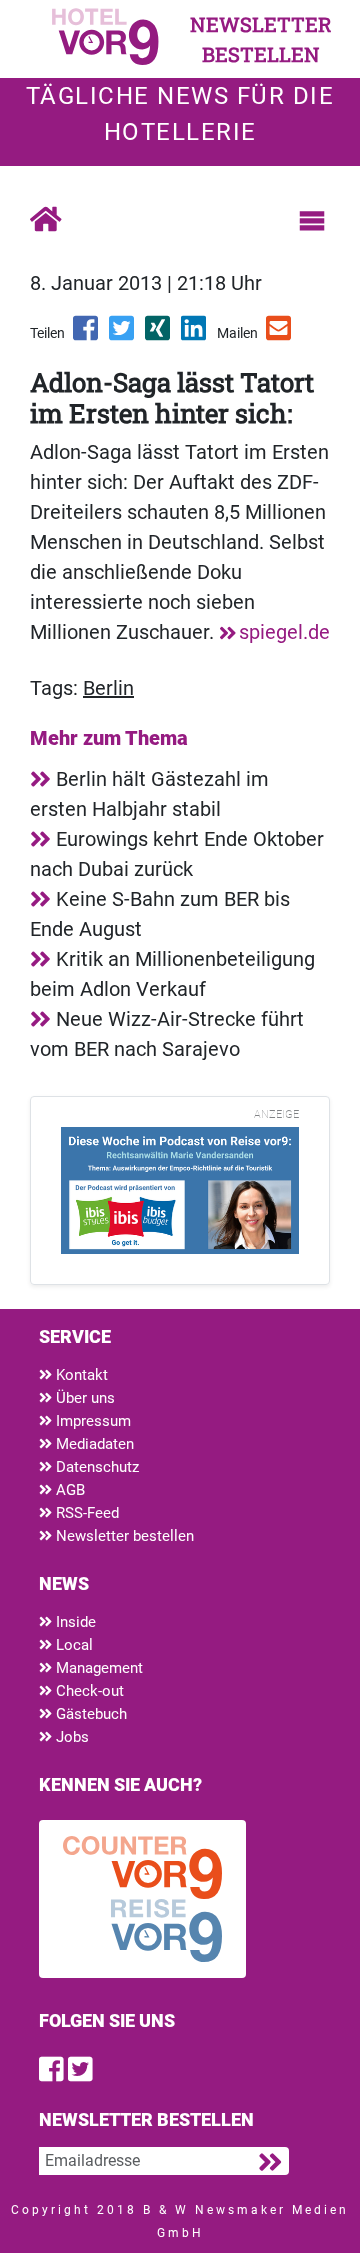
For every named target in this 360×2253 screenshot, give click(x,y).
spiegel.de (284, 632)
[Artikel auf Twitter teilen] (123, 335)
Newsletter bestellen (123, 1536)
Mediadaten (93, 1444)
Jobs (70, 1737)
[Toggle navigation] (312, 221)
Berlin (108, 688)
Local (72, 1645)
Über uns (83, 1398)
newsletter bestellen (261, 39)
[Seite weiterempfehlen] (280, 335)
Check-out (88, 1691)
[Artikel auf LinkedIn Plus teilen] (195, 335)
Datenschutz (95, 1467)
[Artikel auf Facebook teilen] (87, 335)
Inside (74, 1622)
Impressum (91, 1421)
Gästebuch (89, 1714)
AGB (68, 1490)
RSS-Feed (85, 1513)
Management (97, 1668)
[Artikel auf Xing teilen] (159, 335)
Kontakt (80, 1375)
